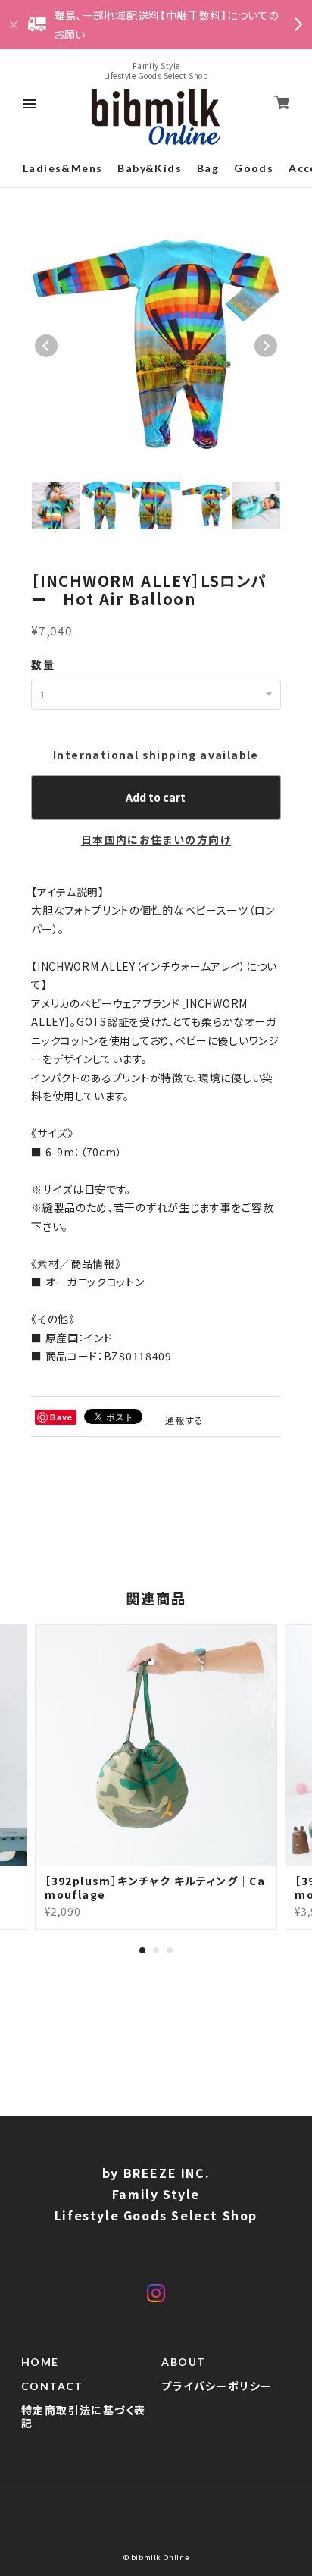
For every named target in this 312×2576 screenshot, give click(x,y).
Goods (254, 168)
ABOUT (183, 2362)
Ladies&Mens (62, 168)
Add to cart (156, 797)
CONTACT (52, 2386)
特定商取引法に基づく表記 (83, 2417)
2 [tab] (156, 1950)
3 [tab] (170, 1950)
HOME (40, 2362)
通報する (185, 1420)
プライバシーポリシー (217, 2386)
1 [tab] (142, 1950)
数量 (43, 664)
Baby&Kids (150, 168)
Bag (208, 168)
